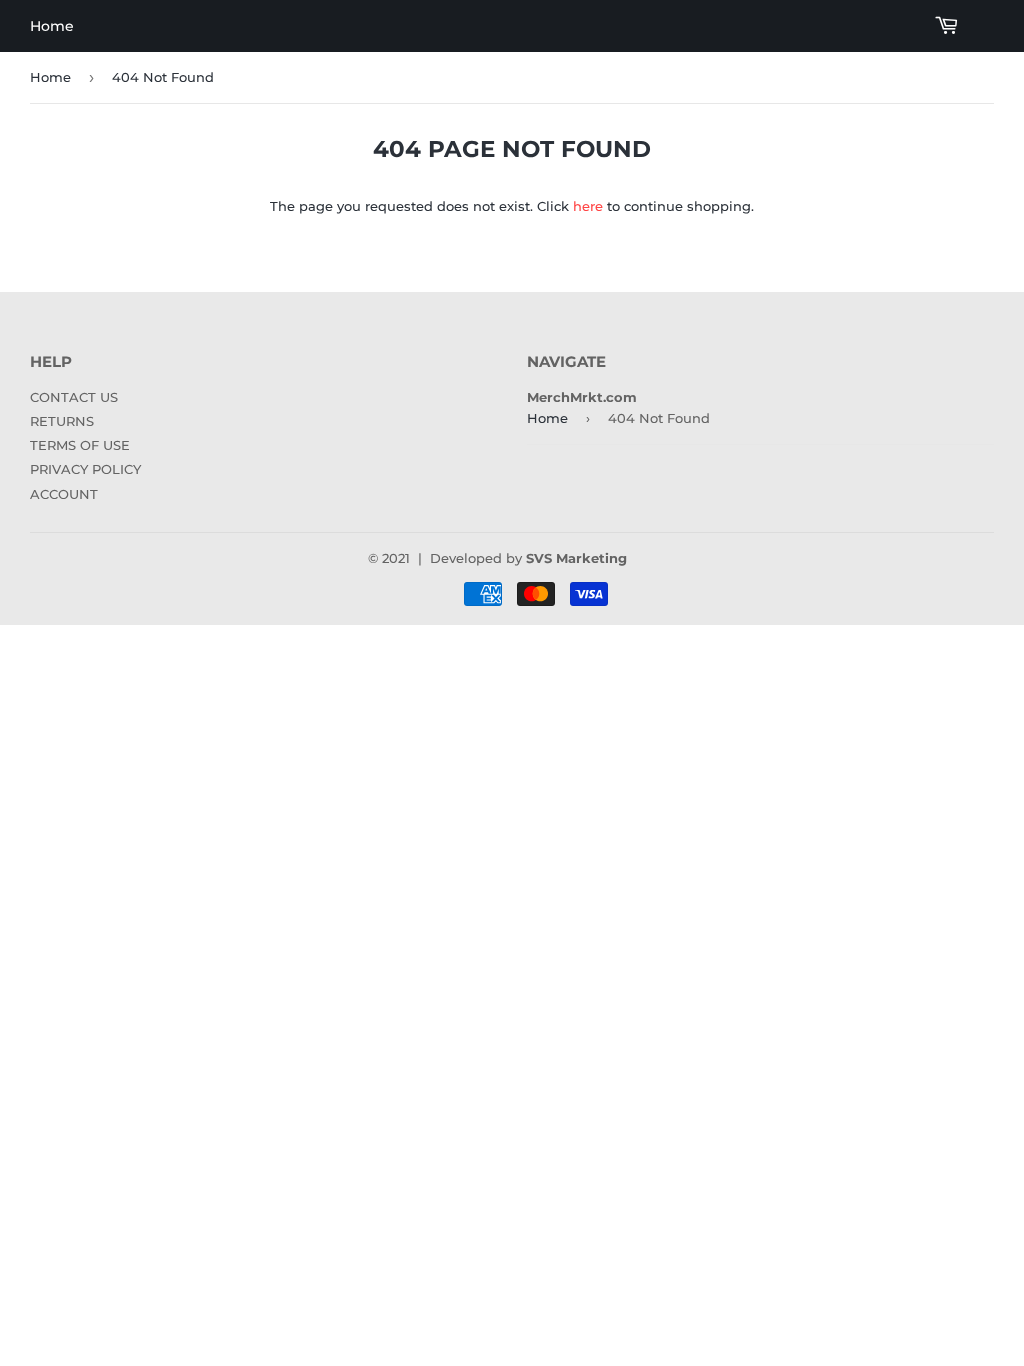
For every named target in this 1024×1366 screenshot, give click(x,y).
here (588, 206)
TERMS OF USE (80, 445)
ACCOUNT (64, 494)
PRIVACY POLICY (85, 469)
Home (52, 26)
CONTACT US (74, 397)
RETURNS (62, 421)
